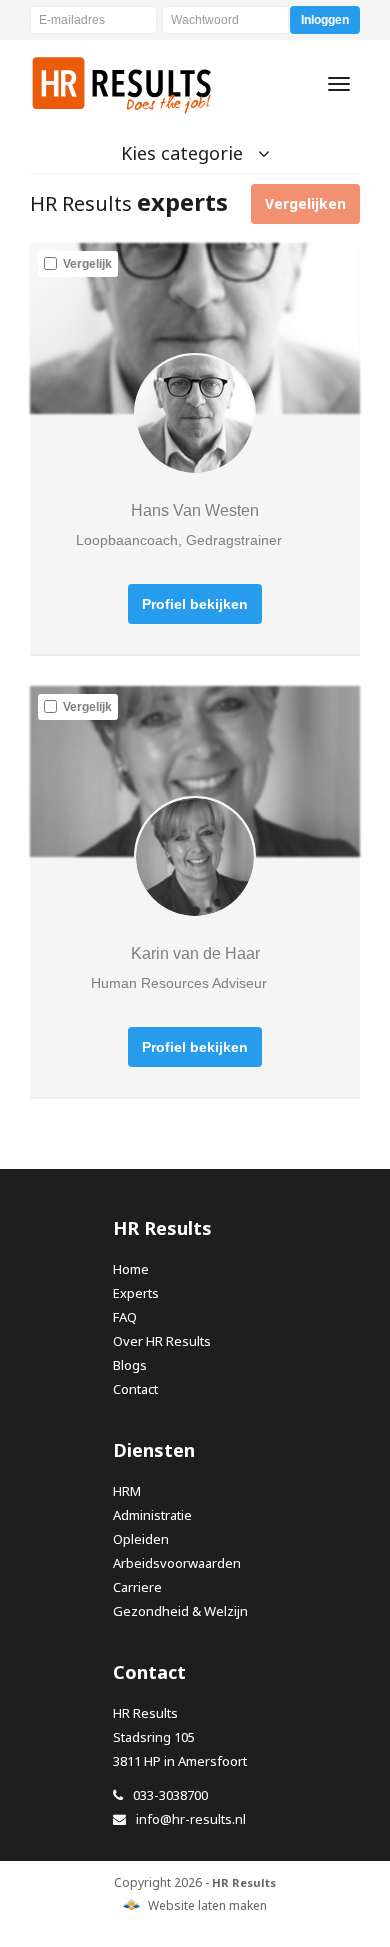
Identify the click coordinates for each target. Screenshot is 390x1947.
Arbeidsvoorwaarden (177, 1563)
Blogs (130, 1365)
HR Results (122, 84)
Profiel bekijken (195, 604)
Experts (136, 1293)
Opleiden (141, 1539)
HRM (127, 1491)
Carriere (137, 1587)
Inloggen (325, 20)
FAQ (125, 1317)
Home (131, 1269)
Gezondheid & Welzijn (180, 1611)
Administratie (152, 1515)
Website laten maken (207, 1905)
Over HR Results (162, 1341)
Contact (135, 1389)
